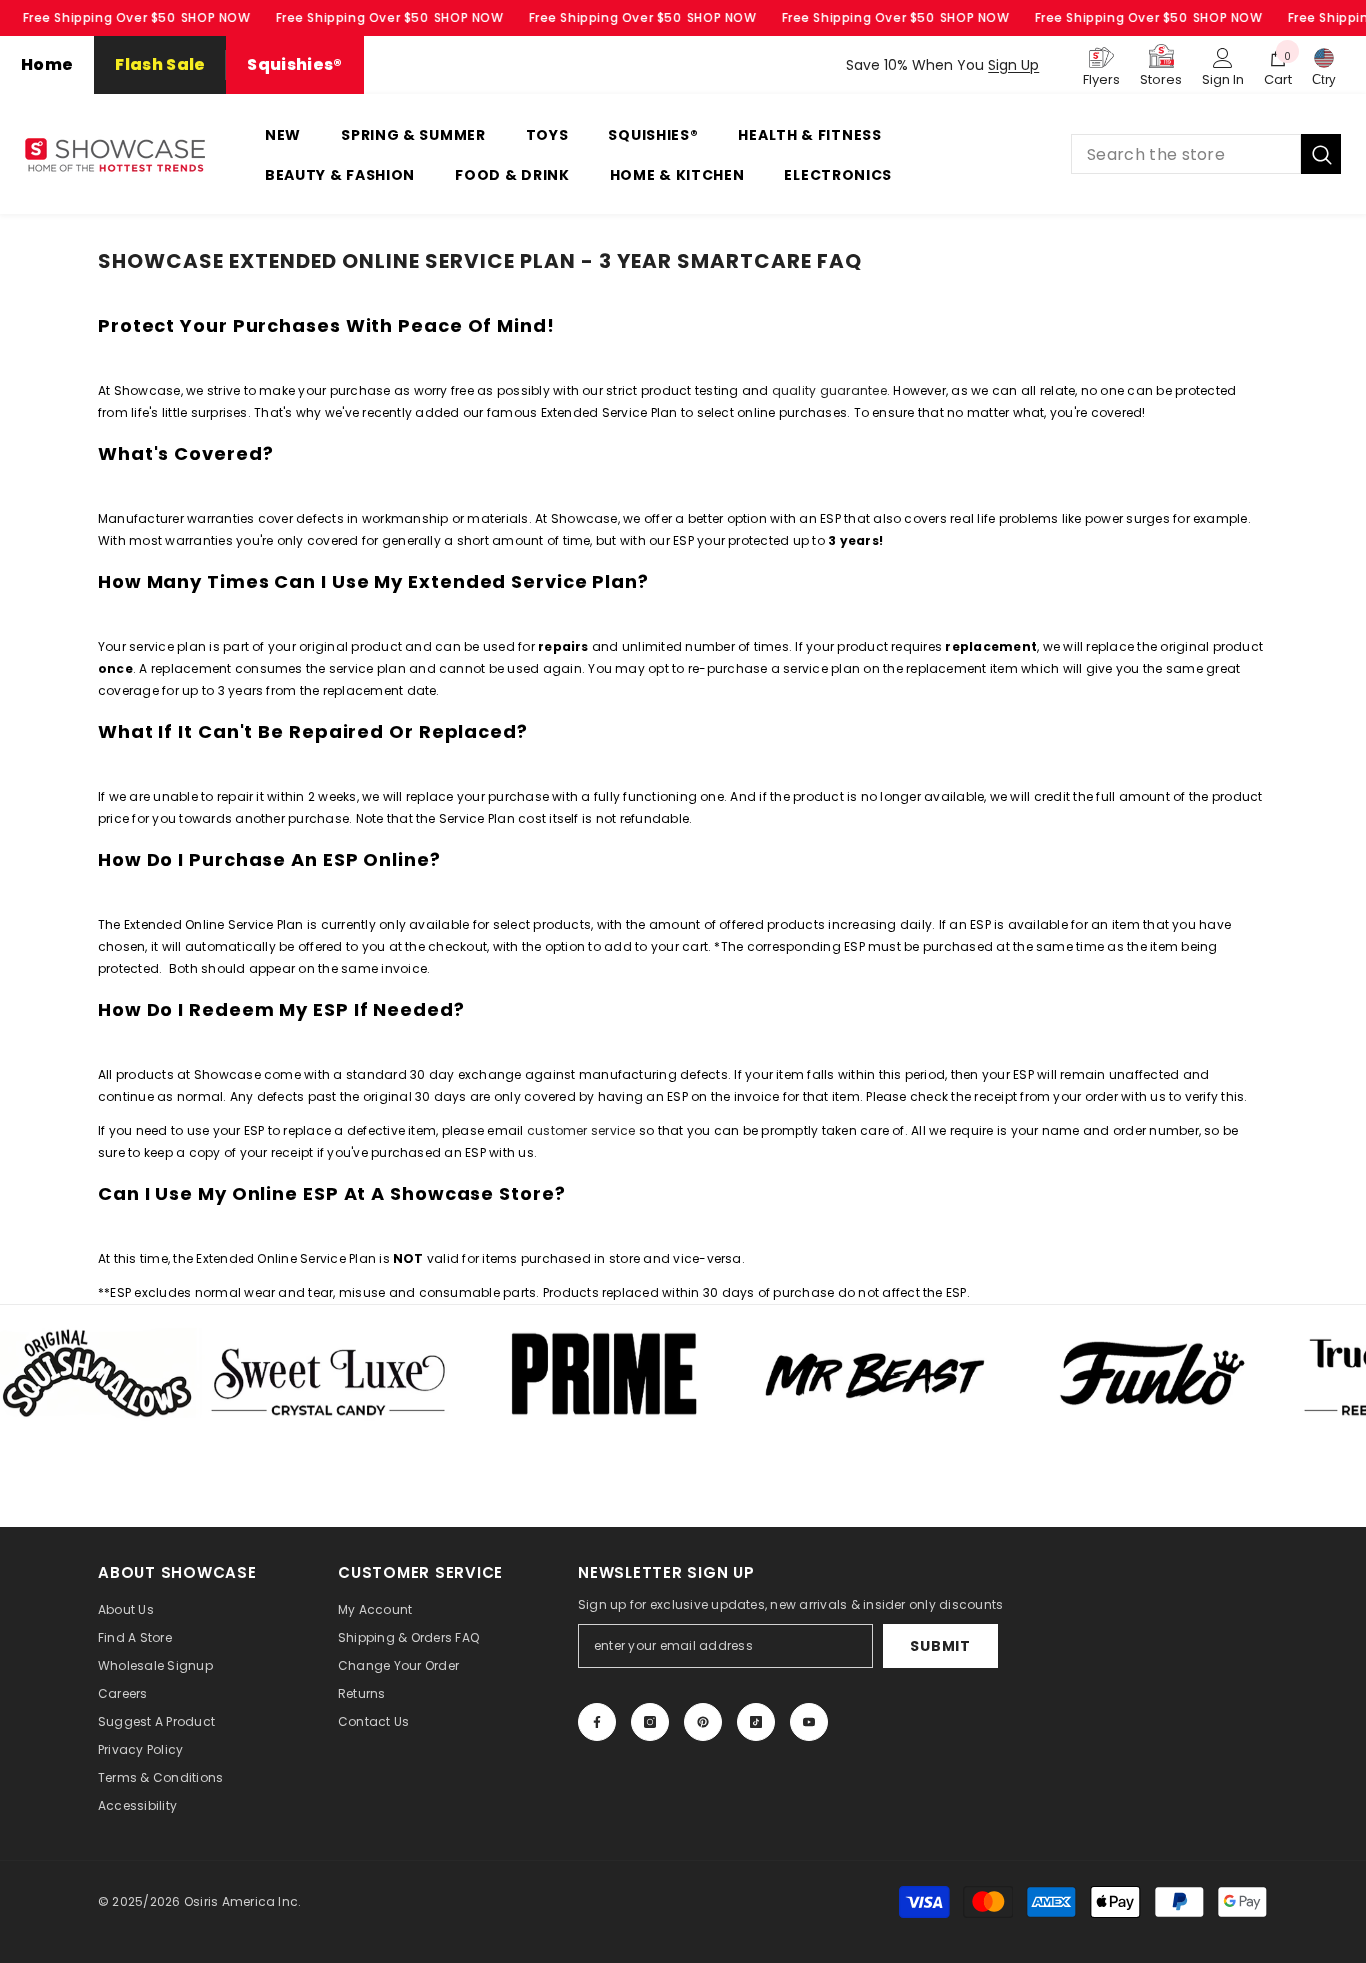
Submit (940, 1646)
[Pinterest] (703, 1722)
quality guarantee (829, 390)
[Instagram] (650, 1722)
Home (47, 64)
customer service (581, 1130)
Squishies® (294, 64)
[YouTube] (809, 1722)
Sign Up (1013, 65)
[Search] (1206, 154)
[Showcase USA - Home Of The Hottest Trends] (260, 1373)
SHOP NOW (216, 17)
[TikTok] (756, 1722)
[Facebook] (597, 1722)
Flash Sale (160, 64)
